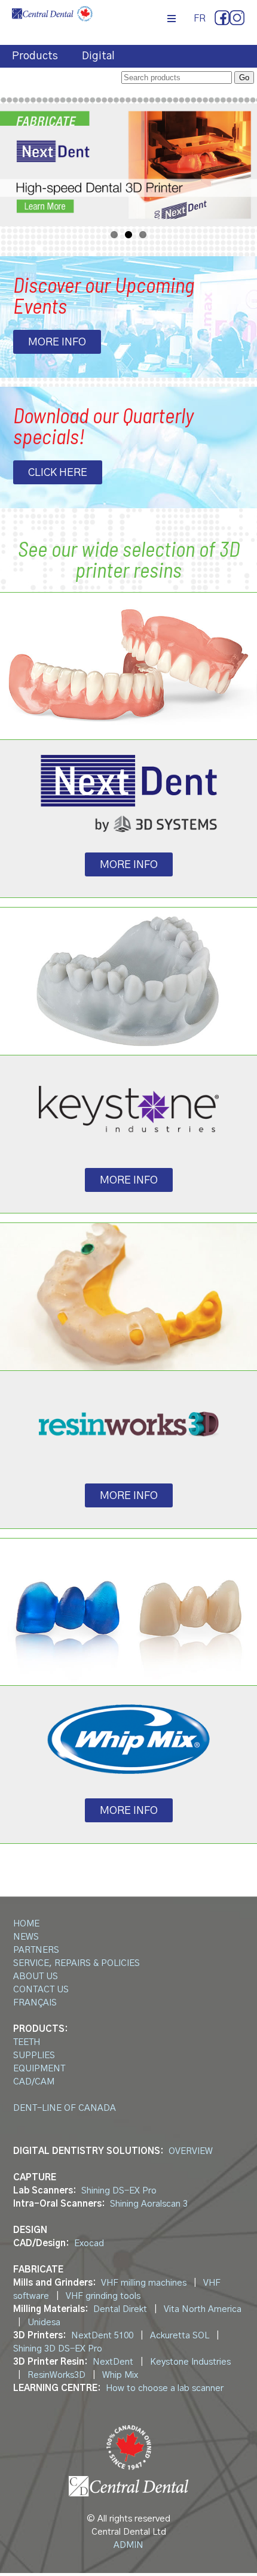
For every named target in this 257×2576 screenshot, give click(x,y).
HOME (26, 1924)
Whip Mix (120, 2375)
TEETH (27, 2042)
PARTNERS (36, 1950)
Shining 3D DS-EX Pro (58, 2349)
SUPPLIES (34, 2055)
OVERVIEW (191, 2151)
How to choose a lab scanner (165, 2388)
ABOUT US (36, 1976)
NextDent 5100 (102, 2336)
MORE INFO (57, 342)
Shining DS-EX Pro (119, 2191)
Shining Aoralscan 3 (149, 2204)
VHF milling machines (144, 2283)
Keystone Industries (190, 2362)
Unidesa (44, 2322)
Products (35, 56)
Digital (98, 56)
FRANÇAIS (35, 2003)
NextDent (113, 2362)
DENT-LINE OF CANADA (65, 2108)
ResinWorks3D (56, 2375)
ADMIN (128, 2545)
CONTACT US (41, 1990)
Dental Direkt (120, 2309)
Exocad (89, 2243)
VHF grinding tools (103, 2296)
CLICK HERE (58, 473)
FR (200, 19)
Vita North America (203, 2309)
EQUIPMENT (39, 2069)
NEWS (26, 1937)
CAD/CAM (34, 2082)
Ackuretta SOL (180, 2336)
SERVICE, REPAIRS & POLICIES (77, 1963)
